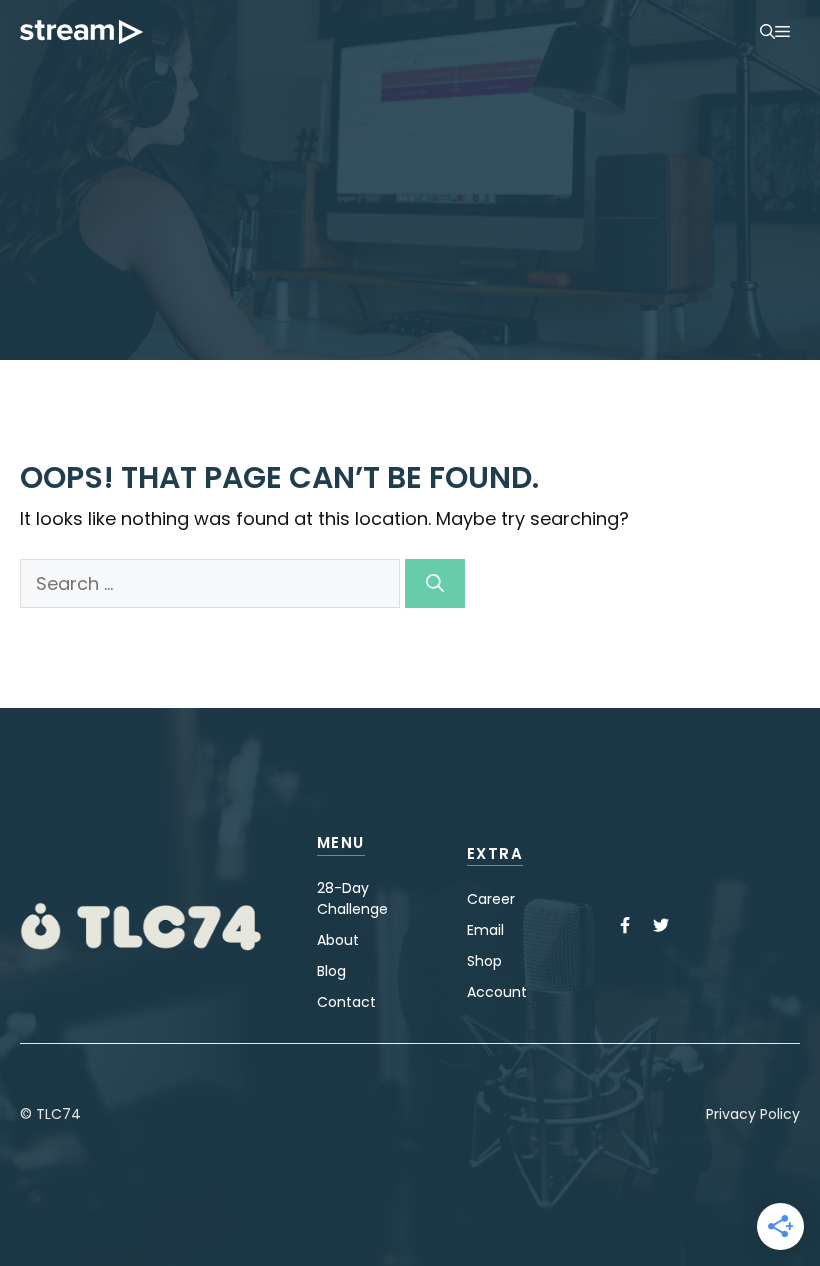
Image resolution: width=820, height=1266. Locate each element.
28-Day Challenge (352, 898)
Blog (331, 971)
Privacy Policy (753, 1114)
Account (497, 992)
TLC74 (58, 1114)
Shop (484, 961)
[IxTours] (81, 32)
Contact (346, 1002)
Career (491, 899)
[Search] (435, 583)
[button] (767, 32)
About (338, 940)
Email (485, 930)
